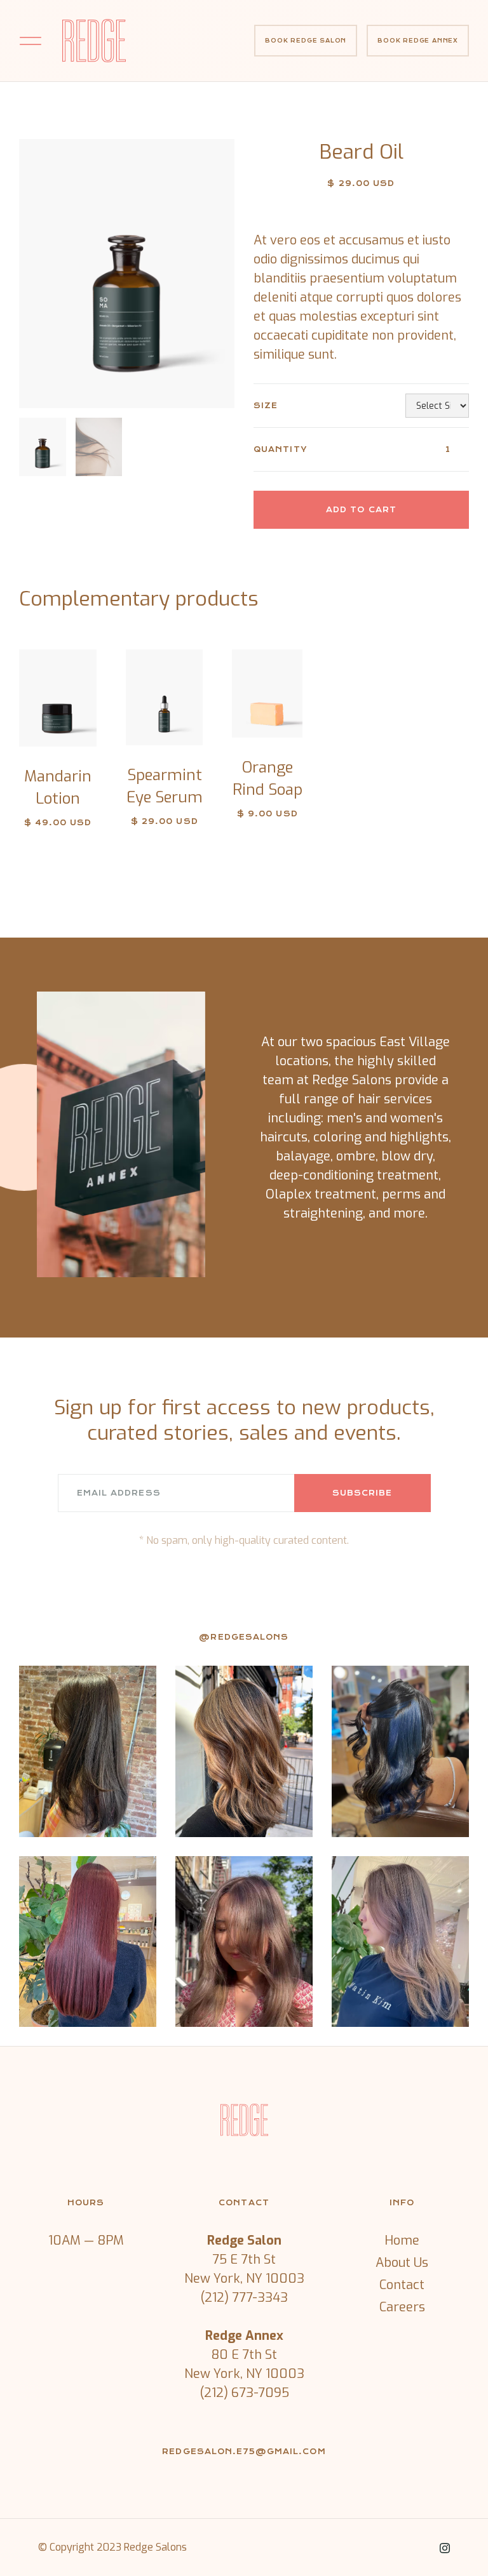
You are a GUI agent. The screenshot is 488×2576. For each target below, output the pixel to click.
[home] (94, 41)
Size (266, 406)
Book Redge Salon (306, 41)
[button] (30, 40)
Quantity (280, 449)
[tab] (43, 447)
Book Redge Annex (418, 41)
